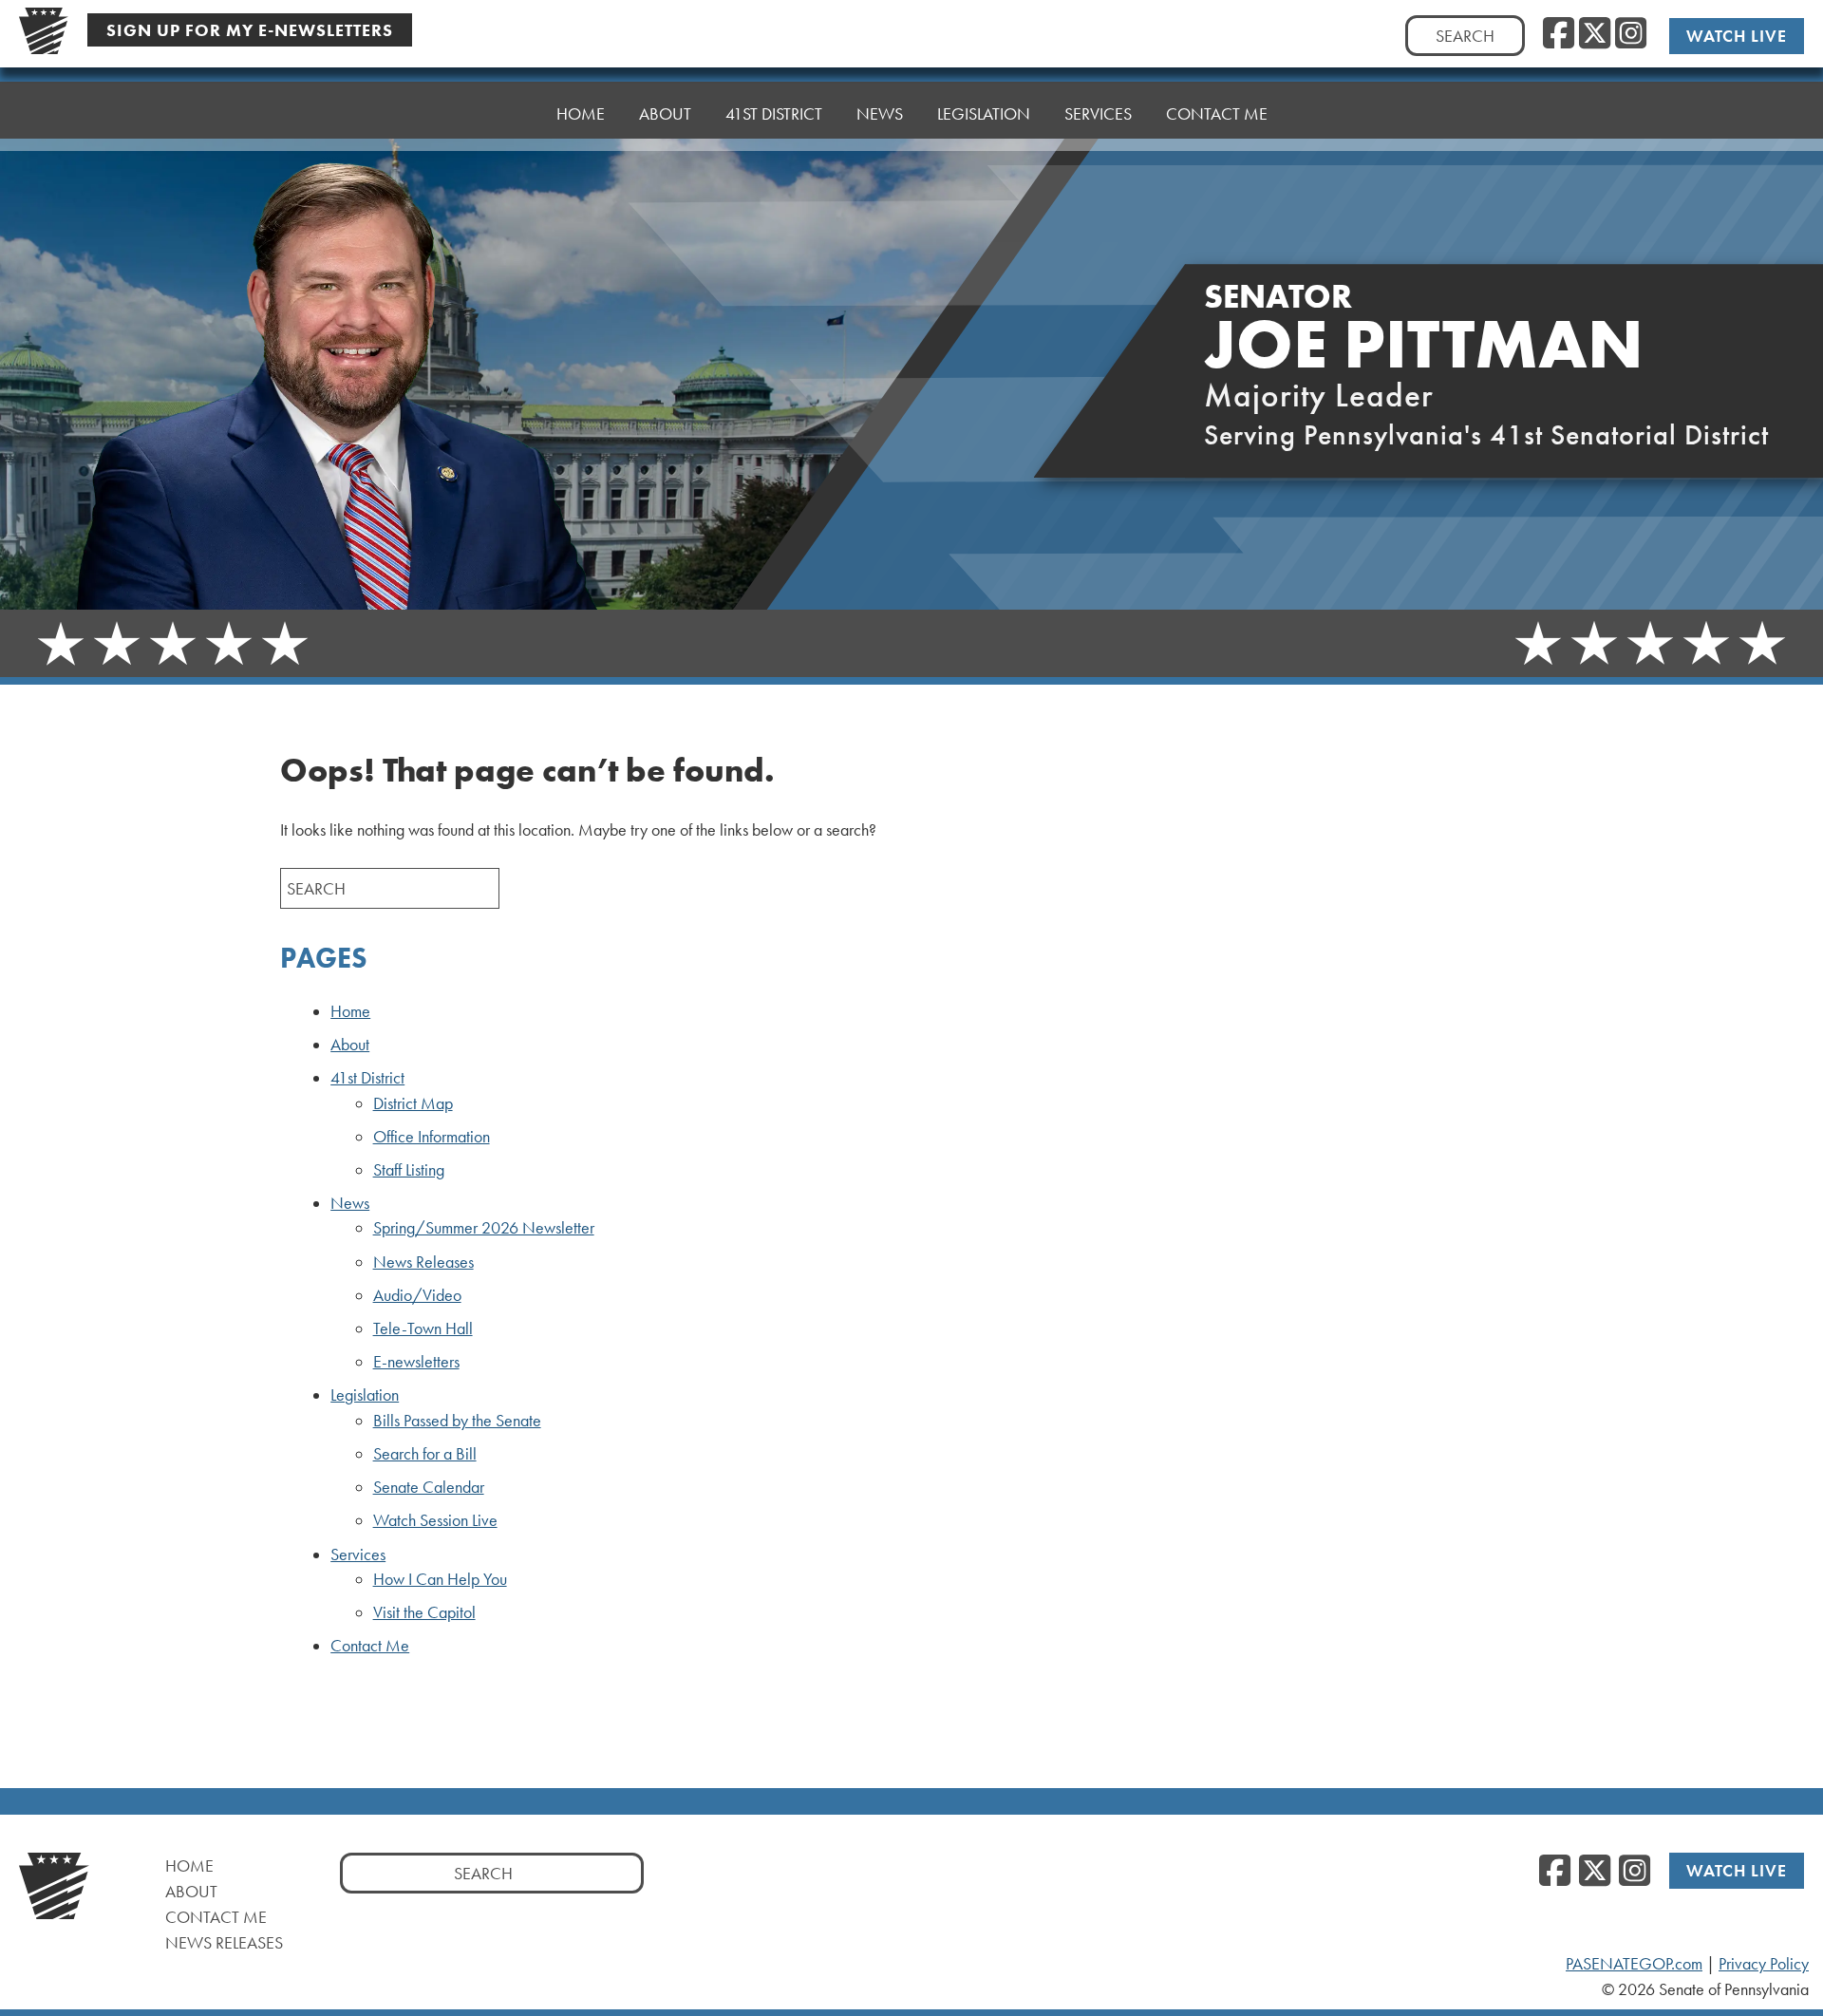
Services (358, 1554)
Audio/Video (417, 1295)
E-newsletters (416, 1362)
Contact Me (1217, 113)
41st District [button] (774, 113)
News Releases (423, 1262)
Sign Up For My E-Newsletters (250, 30)
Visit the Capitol (424, 1612)
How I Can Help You (440, 1579)
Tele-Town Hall (423, 1328)
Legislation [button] (984, 113)
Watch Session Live (435, 1520)
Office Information (432, 1137)
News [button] (880, 113)
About (665, 113)
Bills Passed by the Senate (457, 1421)
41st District (367, 1078)
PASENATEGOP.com (1634, 1964)
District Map (413, 1103)
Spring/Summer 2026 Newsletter (484, 1228)
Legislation (365, 1395)
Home (581, 113)
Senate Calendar (429, 1487)
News (350, 1203)
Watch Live (1737, 36)
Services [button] (1098, 113)
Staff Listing (409, 1170)
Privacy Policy (1764, 1964)
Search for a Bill (425, 1454)
